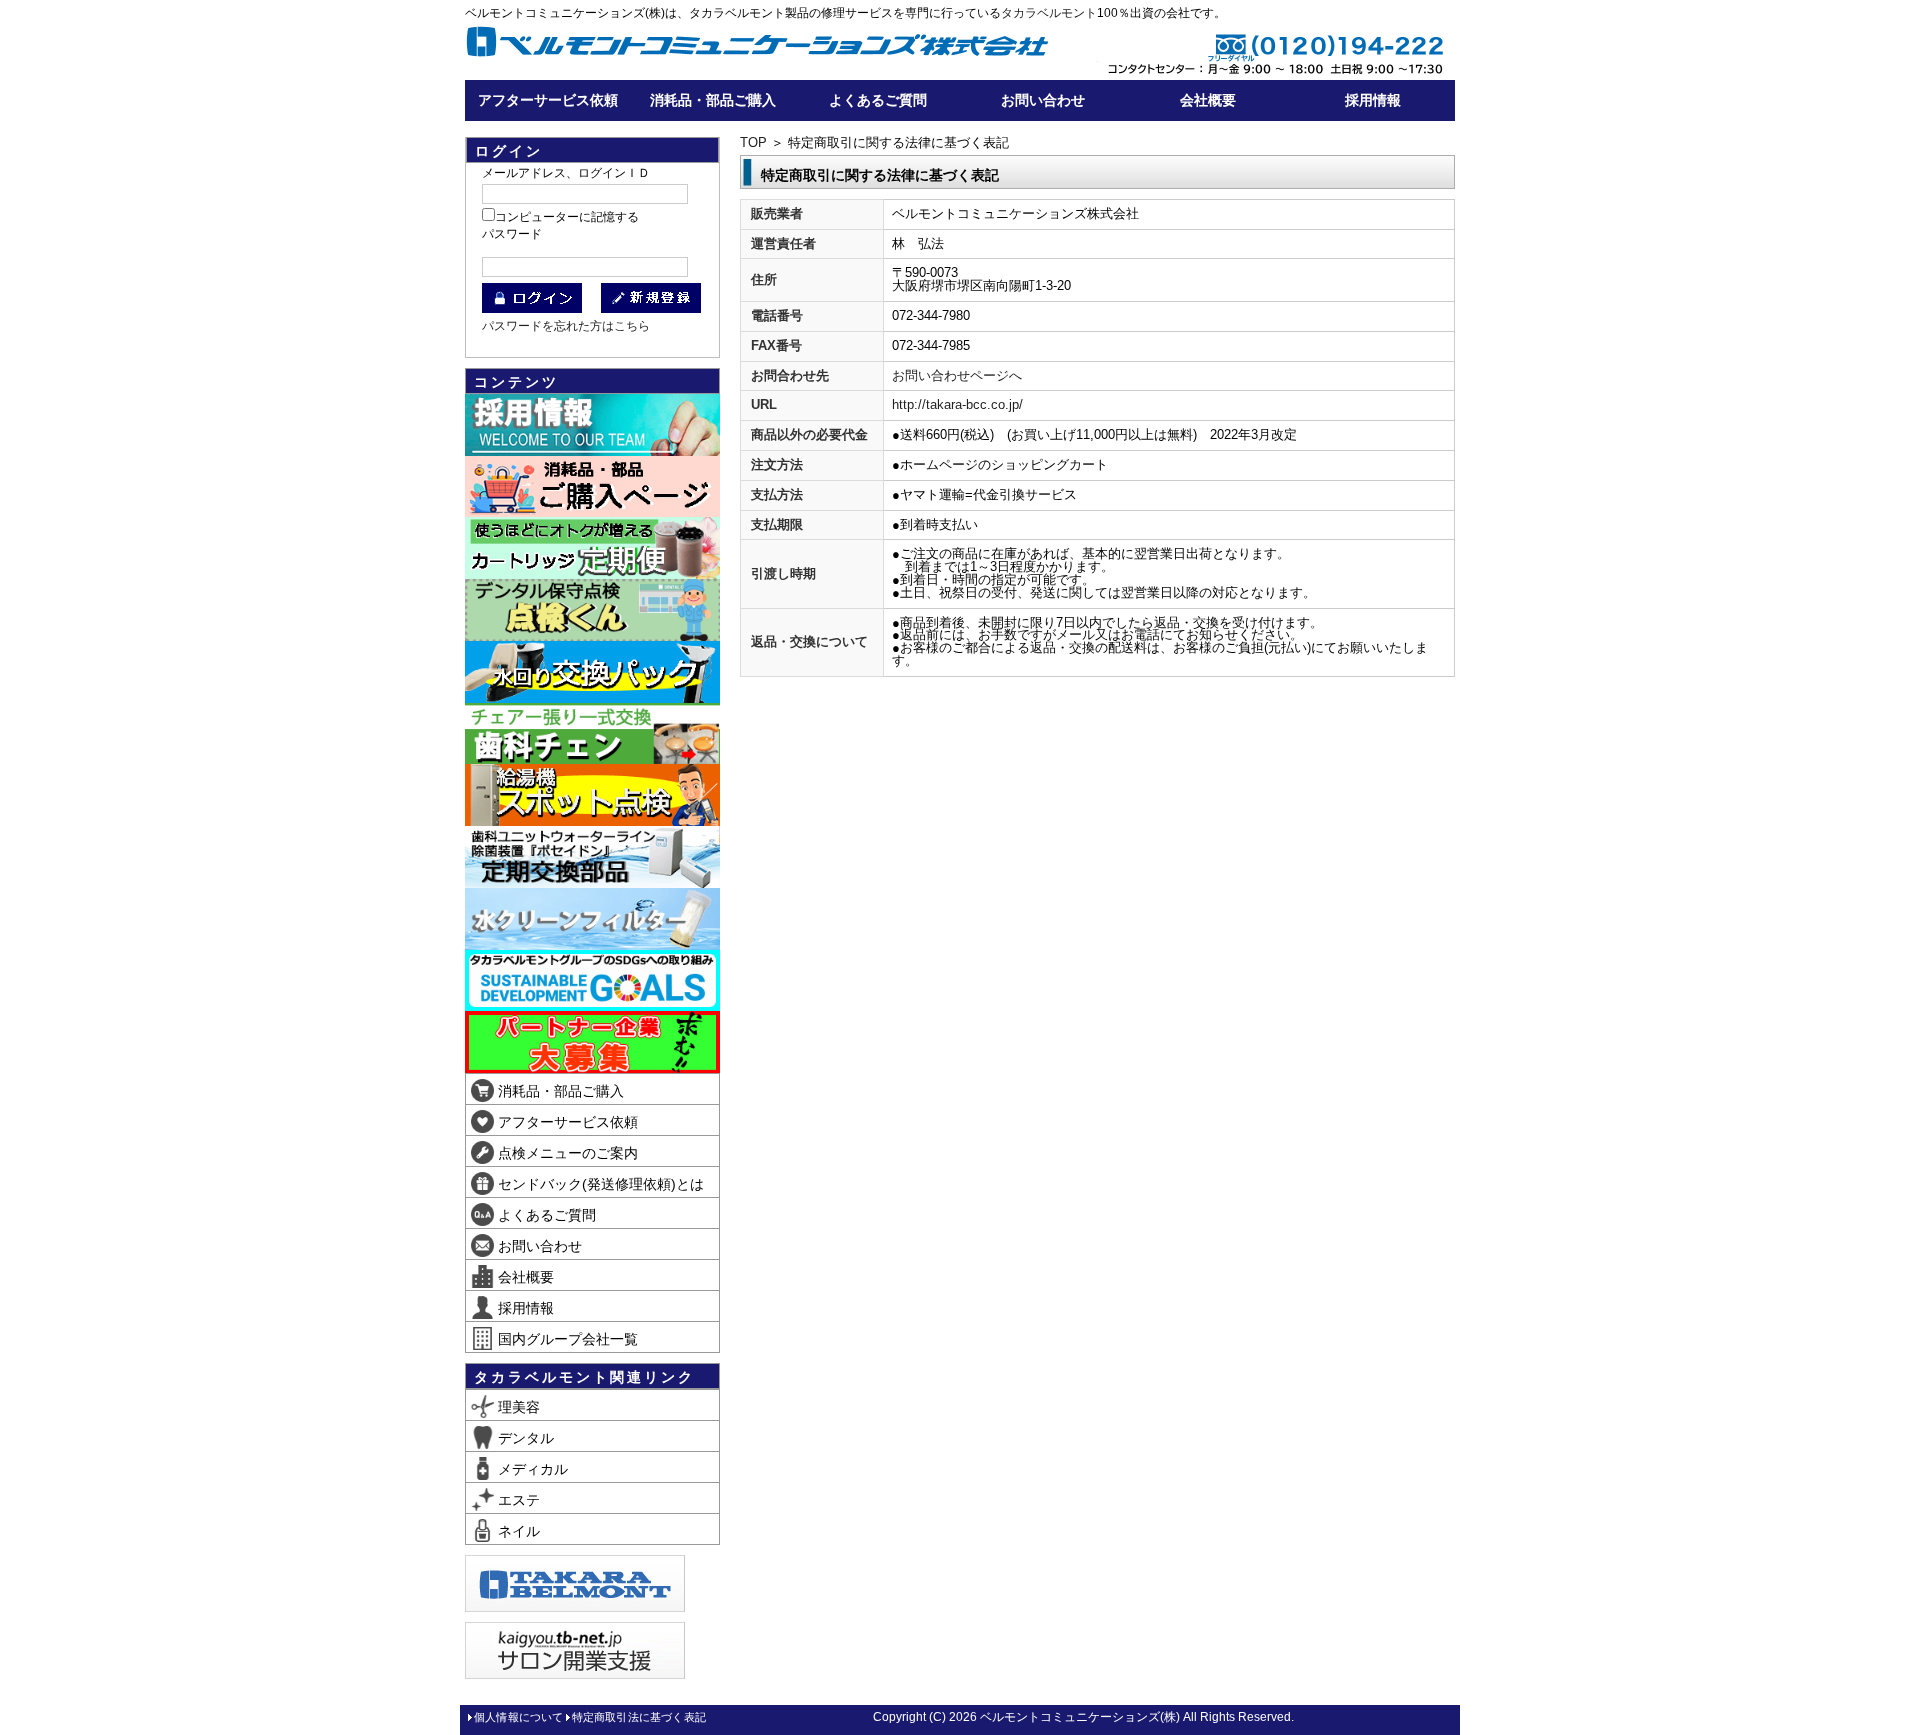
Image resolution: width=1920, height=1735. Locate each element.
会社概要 (1208, 100)
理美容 (517, 1407)
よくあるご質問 (878, 100)
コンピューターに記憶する (567, 217)
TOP (753, 142)
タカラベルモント (1049, 13)
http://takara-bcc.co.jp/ (957, 404)
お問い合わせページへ (957, 375)
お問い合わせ (1043, 100)
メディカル (531, 1469)
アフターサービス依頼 (548, 100)
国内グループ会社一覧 (566, 1339)
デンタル (524, 1438)
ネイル (517, 1531)
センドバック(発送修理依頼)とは (599, 1184)
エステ (517, 1500)
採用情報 (1373, 100)
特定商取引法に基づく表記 (639, 1717)
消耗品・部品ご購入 (713, 100)
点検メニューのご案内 (566, 1153)
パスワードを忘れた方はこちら (566, 326)
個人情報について (519, 1717)
